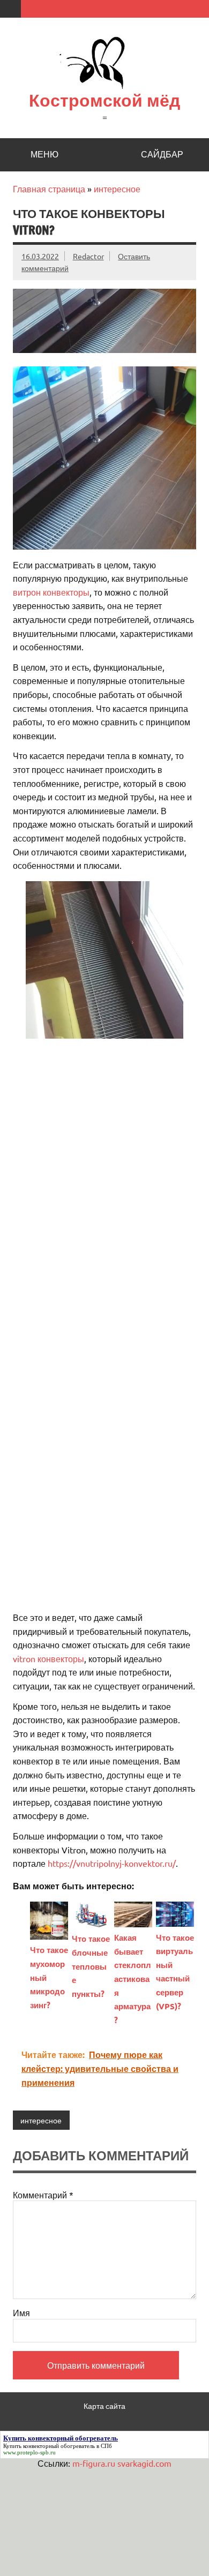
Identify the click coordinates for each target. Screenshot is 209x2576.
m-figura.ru (94, 2463)
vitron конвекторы (48, 1658)
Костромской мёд (104, 100)
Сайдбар (162, 154)
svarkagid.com (144, 2463)
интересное (117, 189)
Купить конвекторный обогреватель (49, 2446)
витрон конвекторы (51, 592)
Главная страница (49, 189)
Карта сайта (104, 2406)
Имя (21, 2312)
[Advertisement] (104, 1152)
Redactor (88, 256)
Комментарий (43, 2195)
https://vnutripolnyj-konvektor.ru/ (112, 1863)
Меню (44, 154)
